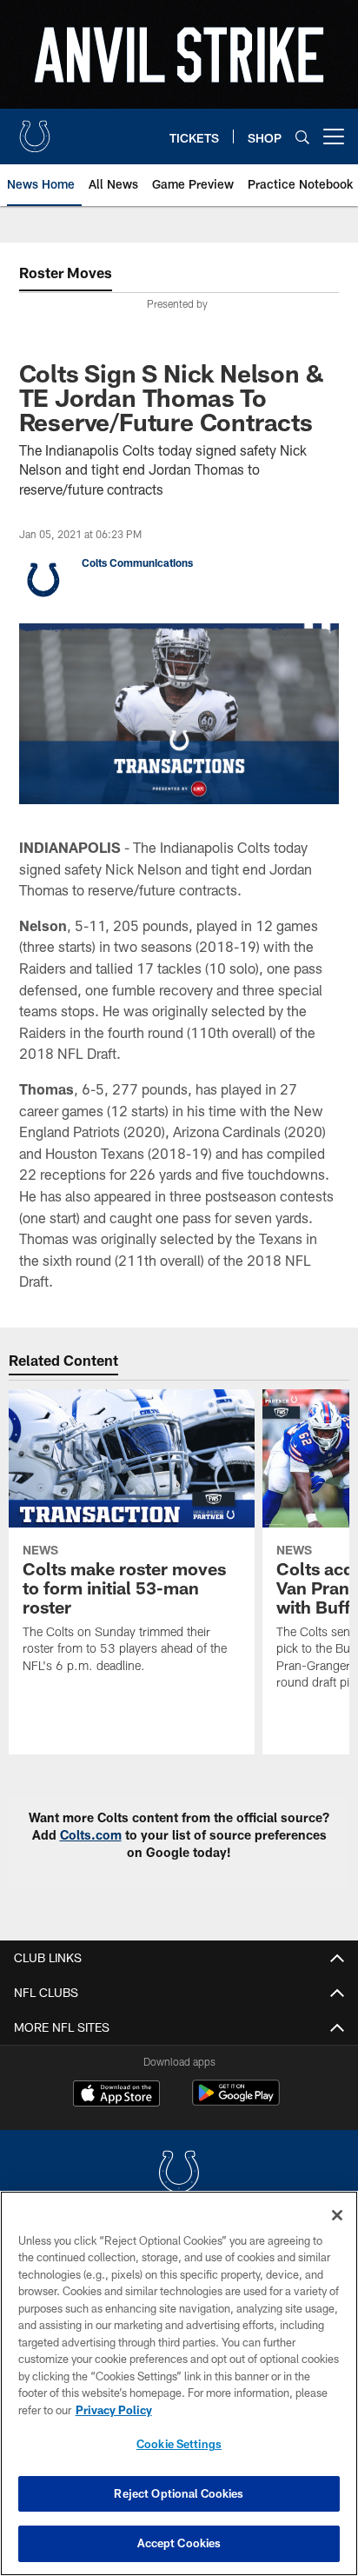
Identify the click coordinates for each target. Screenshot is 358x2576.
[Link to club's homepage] (35, 130)
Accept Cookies (179, 2543)
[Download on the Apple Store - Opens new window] (116, 2095)
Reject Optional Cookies (179, 2493)
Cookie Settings (179, 2444)
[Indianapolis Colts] (179, 2174)
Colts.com (91, 1835)
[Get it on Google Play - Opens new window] (236, 2102)
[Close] (337, 2215)
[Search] (302, 137)
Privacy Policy (114, 2410)
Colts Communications (137, 562)
